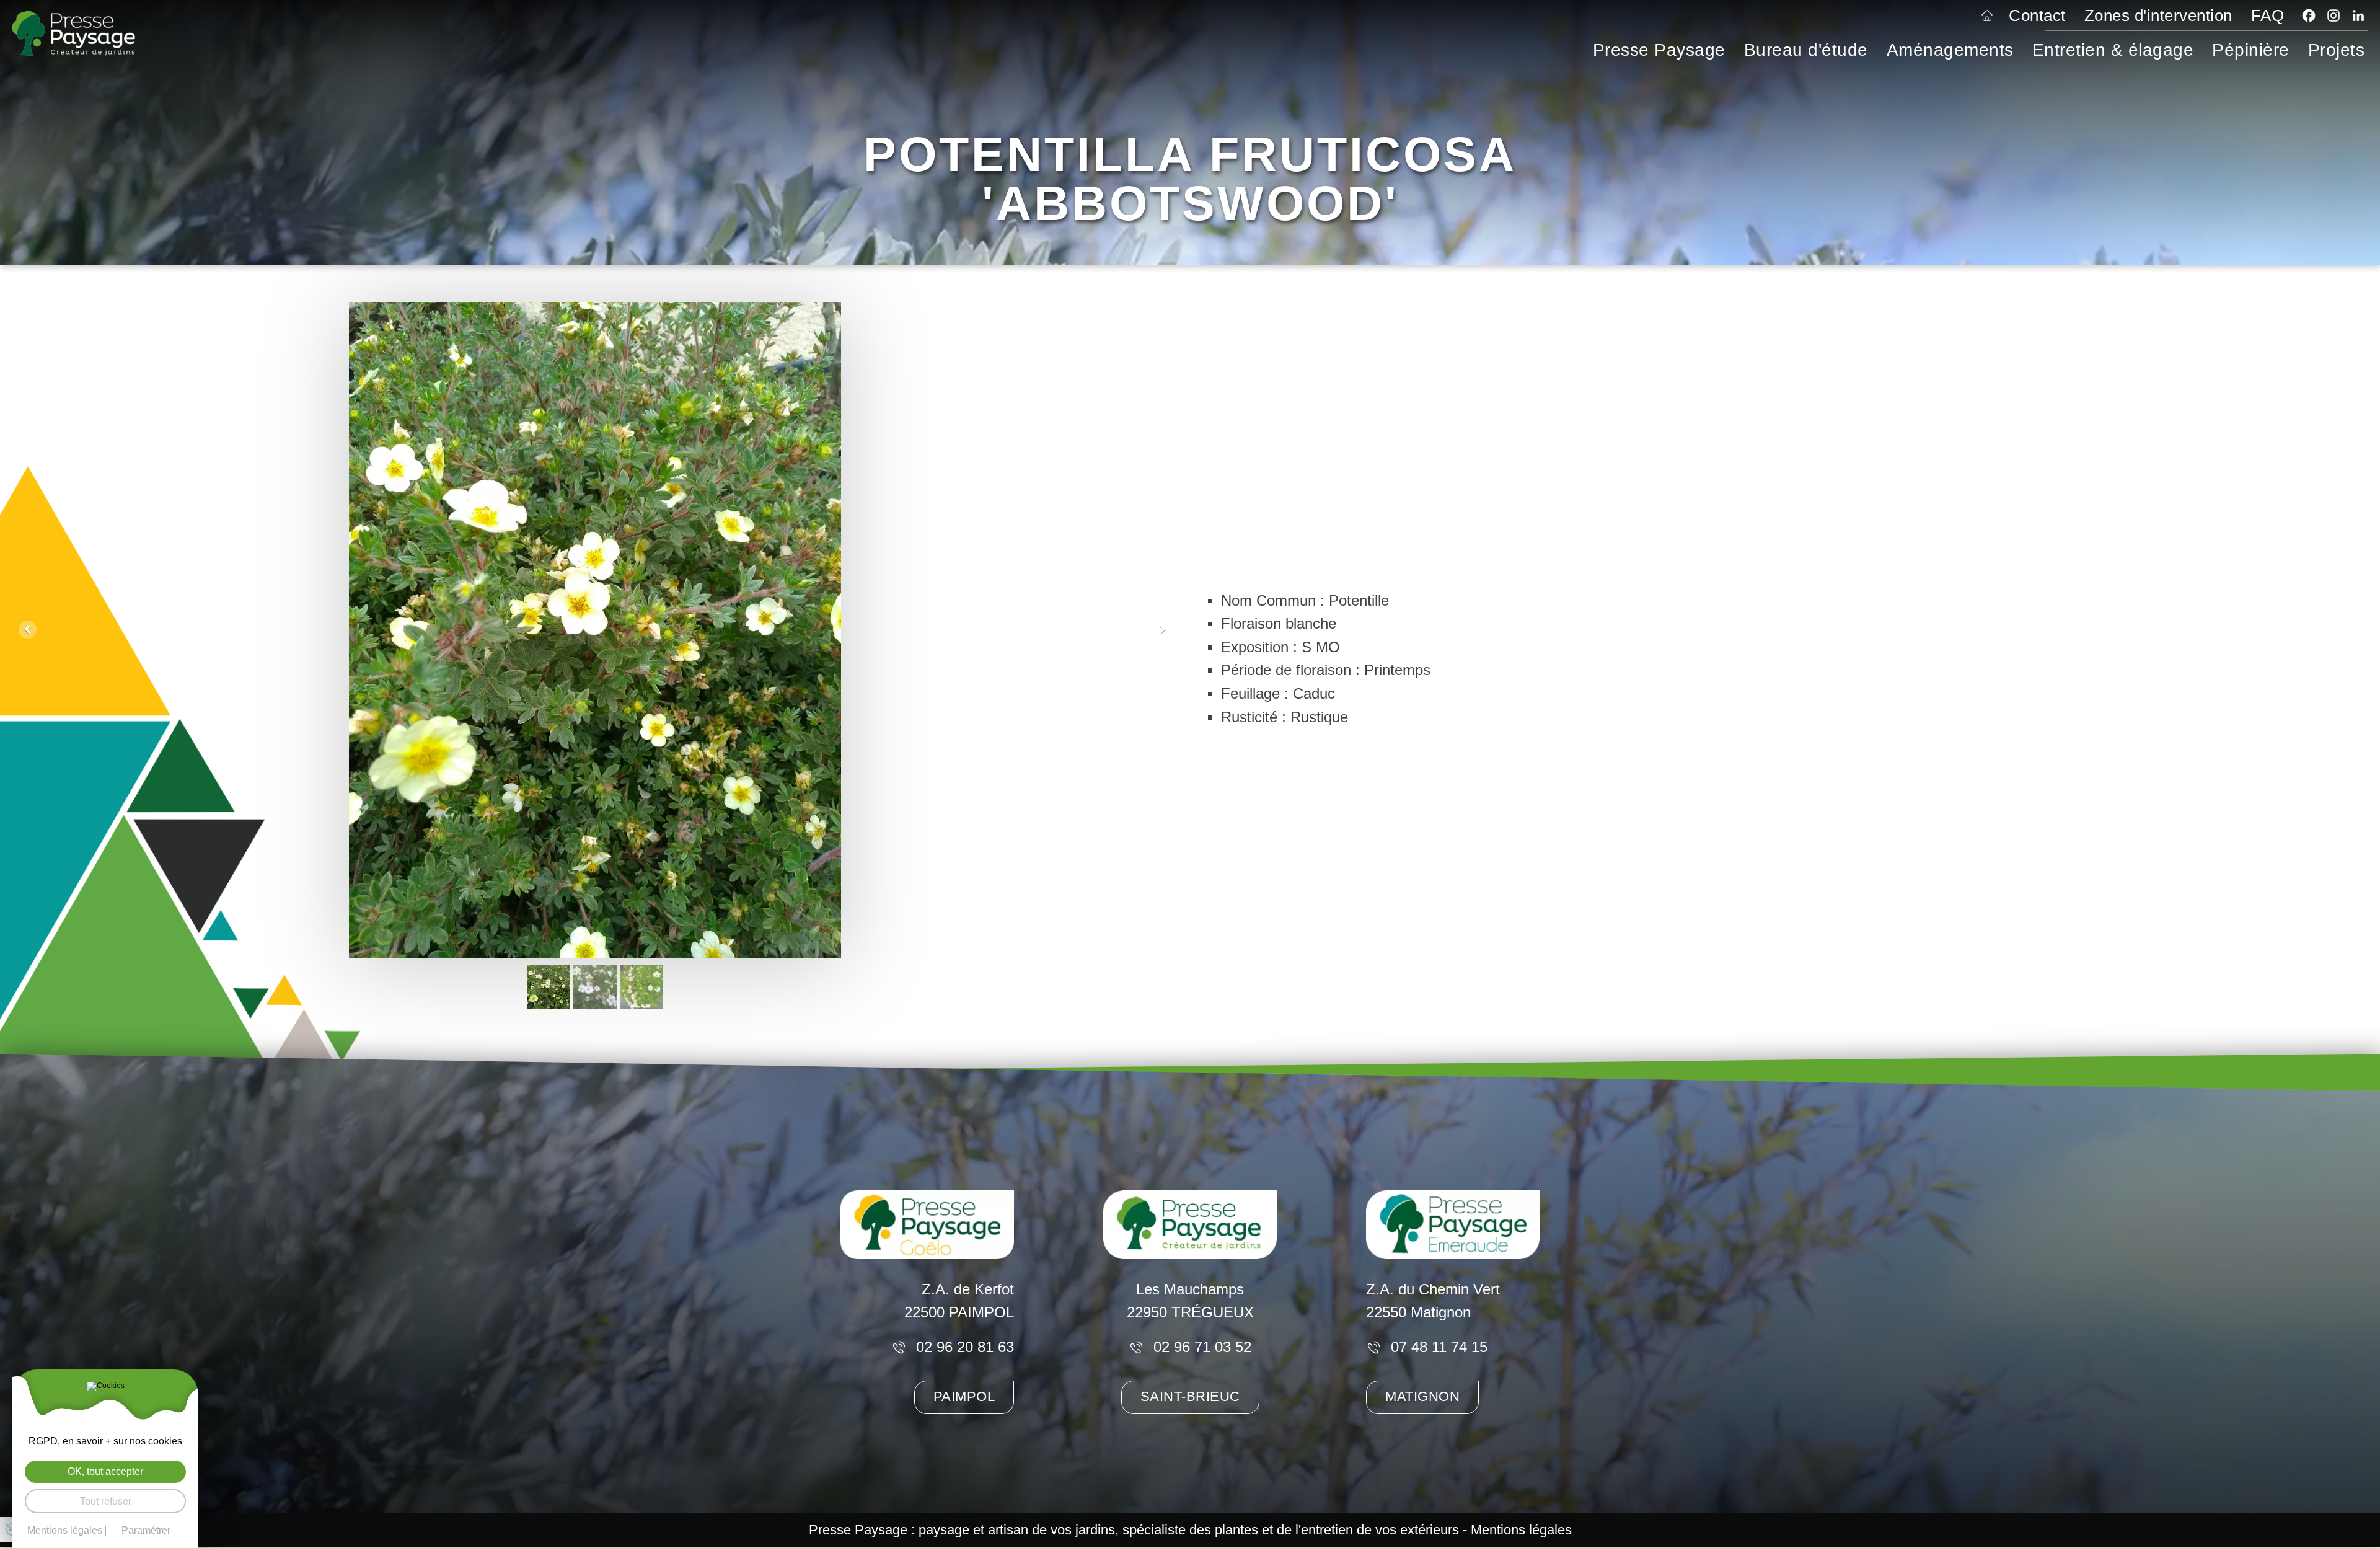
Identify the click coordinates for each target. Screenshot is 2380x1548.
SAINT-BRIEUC (1190, 1397)
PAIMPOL (964, 1397)
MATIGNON (1422, 1397)
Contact (2037, 15)
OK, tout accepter (105, 1471)
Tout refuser (106, 1501)
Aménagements (1950, 50)
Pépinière (2251, 50)
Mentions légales (1521, 1530)
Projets (2337, 50)
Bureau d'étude (1806, 50)
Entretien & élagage (2113, 50)
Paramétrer (146, 1531)
